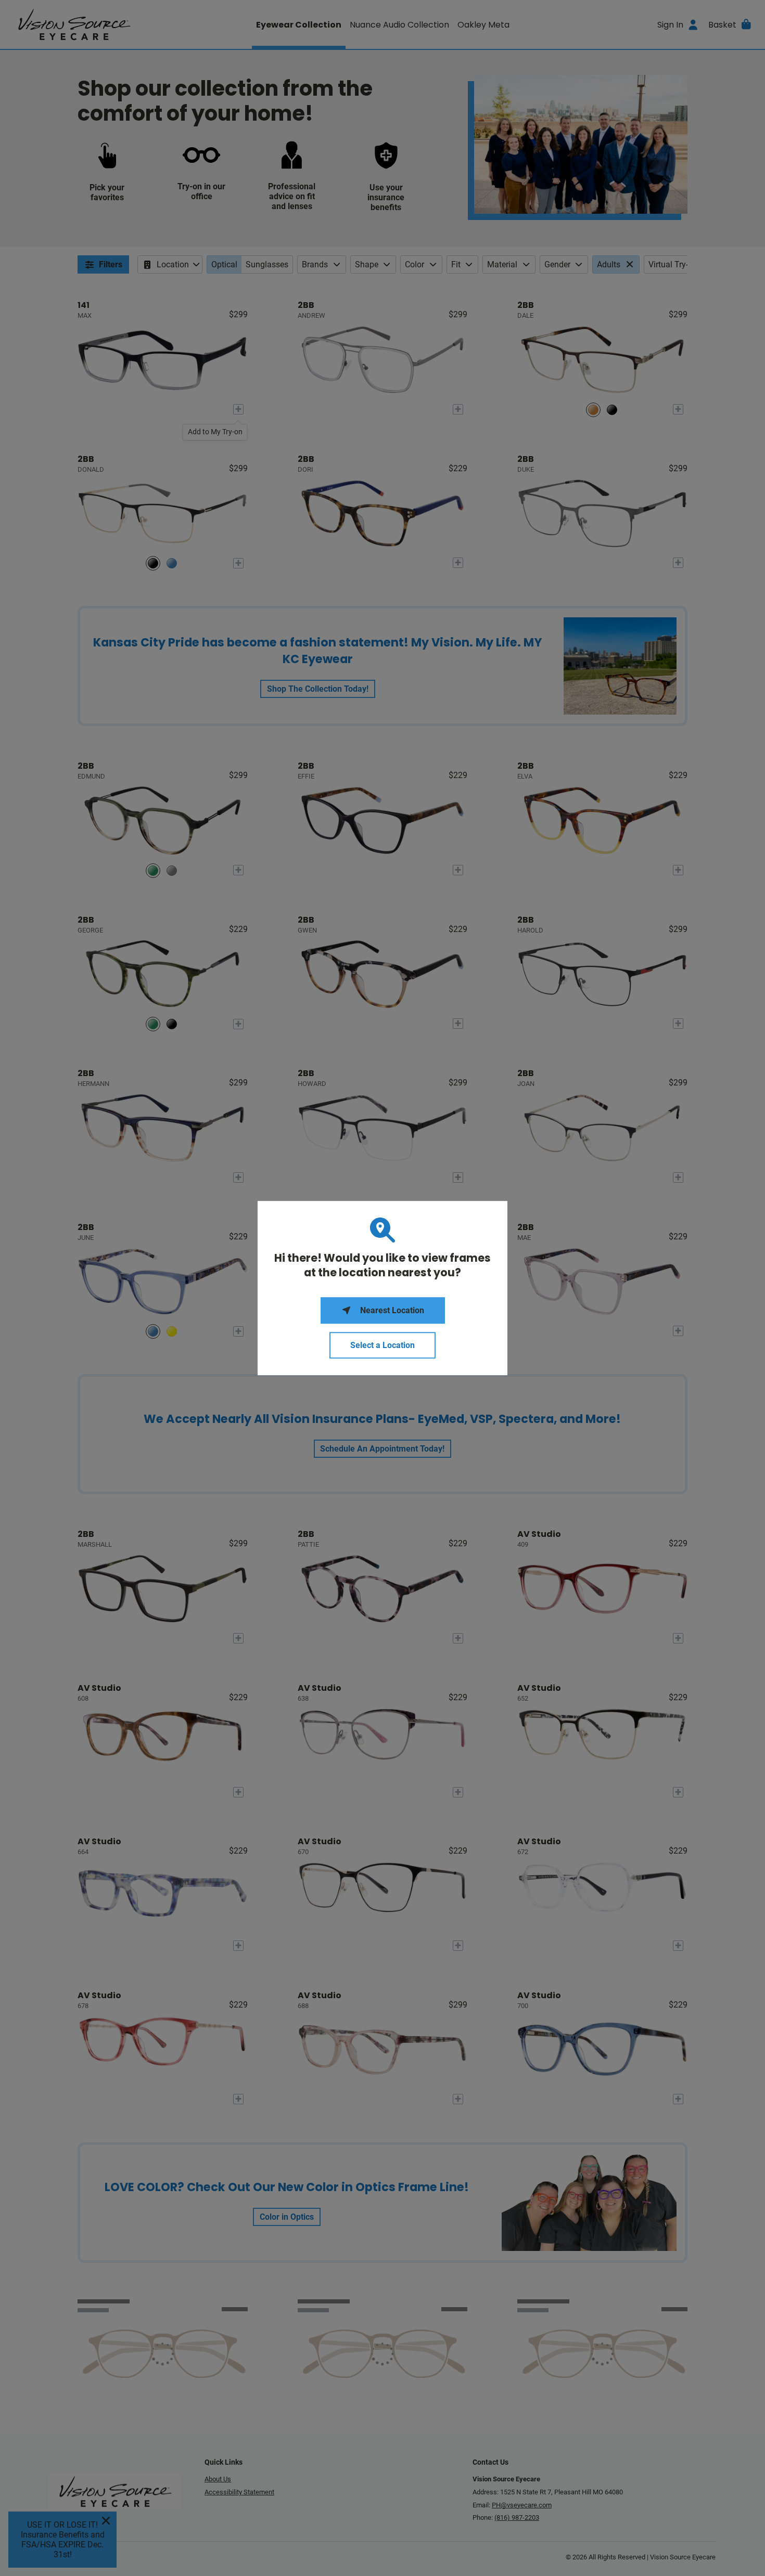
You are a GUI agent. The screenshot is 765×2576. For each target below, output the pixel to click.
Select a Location (382, 1345)
